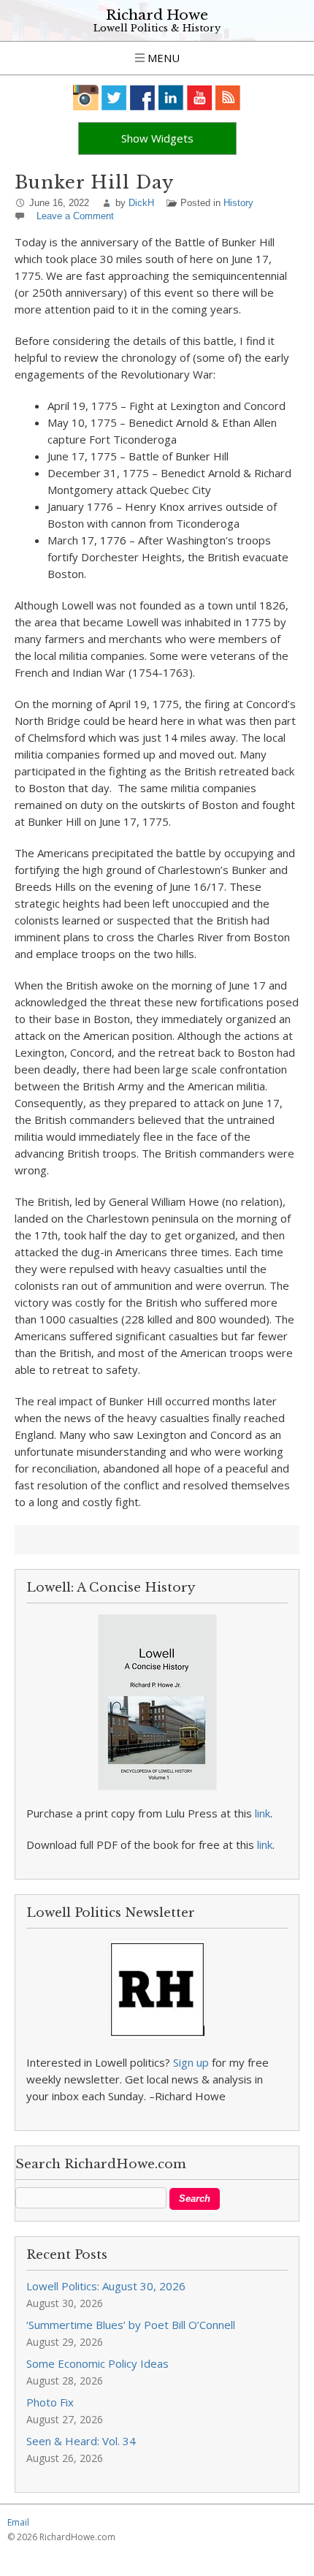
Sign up (191, 2062)
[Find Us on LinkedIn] (171, 98)
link (263, 1813)
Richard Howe (157, 15)
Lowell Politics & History (157, 28)
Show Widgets (157, 138)
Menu (162, 58)
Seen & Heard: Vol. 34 (81, 2441)
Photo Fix (50, 2402)
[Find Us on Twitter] (114, 98)
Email (18, 2522)
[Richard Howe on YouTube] (200, 98)
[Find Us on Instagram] (86, 98)
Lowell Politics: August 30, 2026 (106, 2286)
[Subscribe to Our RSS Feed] (228, 98)
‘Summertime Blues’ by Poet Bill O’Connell (131, 2325)
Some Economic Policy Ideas (97, 2363)
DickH (141, 203)
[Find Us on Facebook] (143, 98)
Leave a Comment (75, 216)
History (238, 203)
